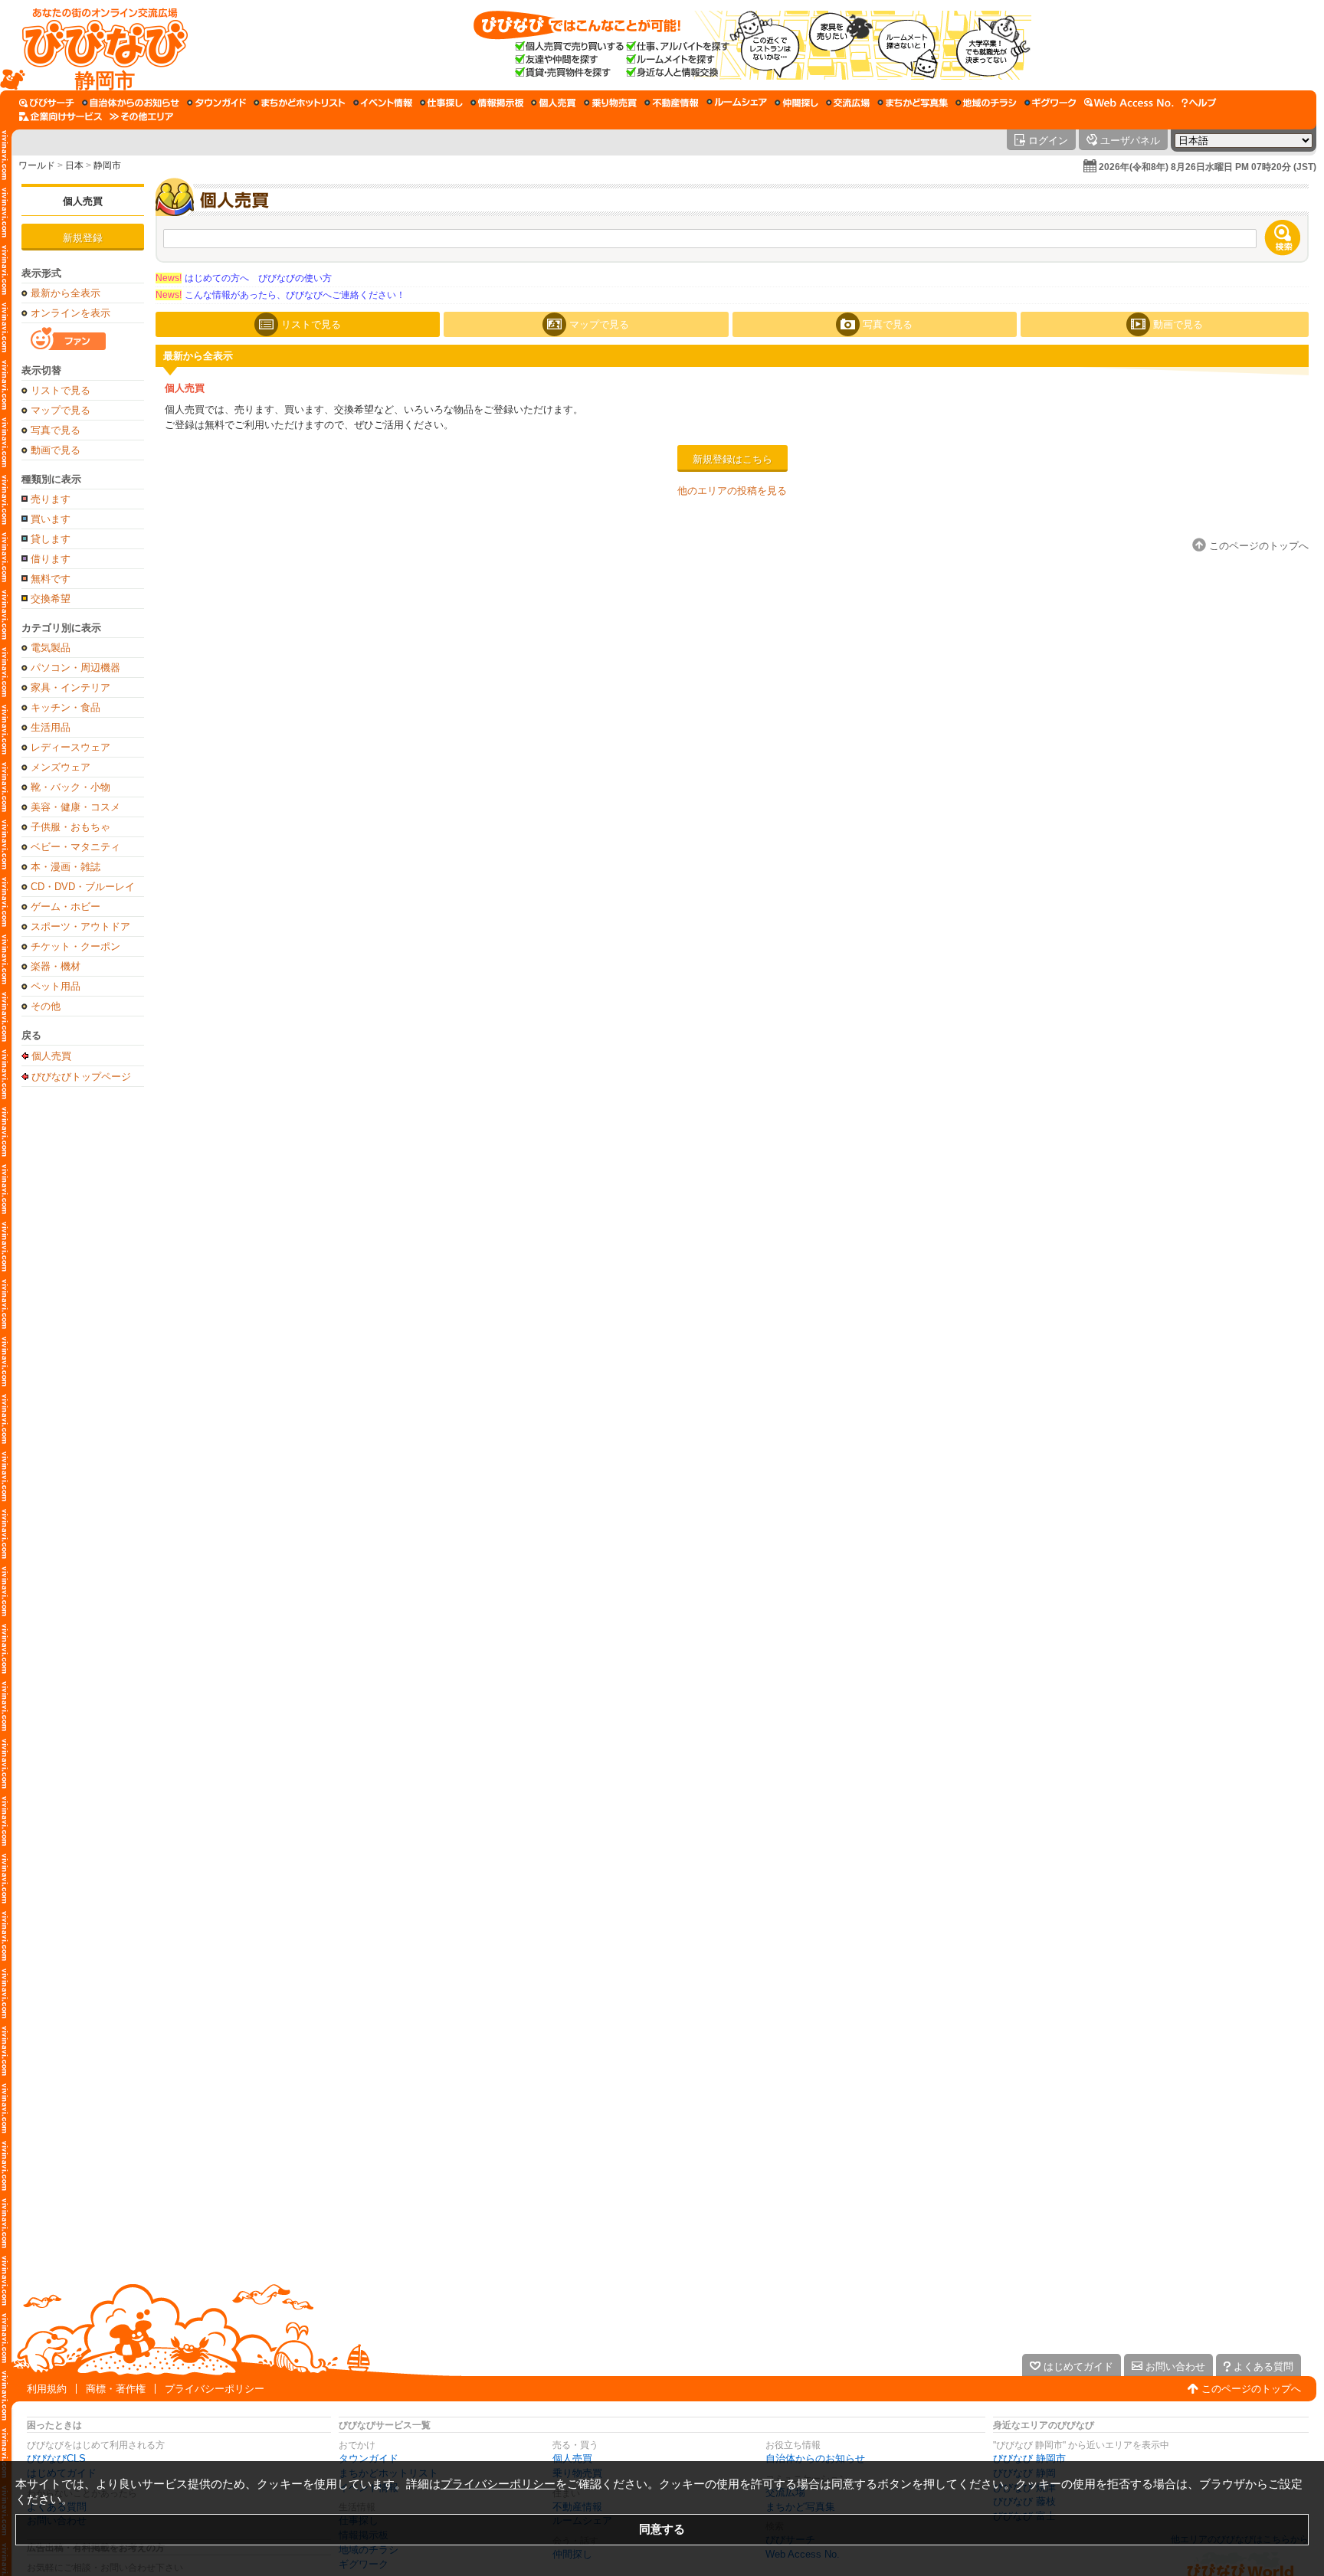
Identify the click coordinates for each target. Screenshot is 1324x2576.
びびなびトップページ (81, 1076)
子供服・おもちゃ (70, 827)
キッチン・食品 (66, 707)
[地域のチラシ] (986, 103)
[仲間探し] (796, 103)
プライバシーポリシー (215, 2389)
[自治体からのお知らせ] (131, 103)
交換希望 (51, 599)
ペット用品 (56, 986)
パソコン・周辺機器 (75, 668)
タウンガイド (369, 2458)
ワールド (37, 165)
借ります (51, 559)
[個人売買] (554, 103)
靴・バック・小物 (70, 787)
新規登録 (83, 238)
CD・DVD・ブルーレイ (83, 887)
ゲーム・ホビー (66, 907)
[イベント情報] (383, 103)
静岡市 (107, 165)
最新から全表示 (66, 293)
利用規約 (47, 2389)
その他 (46, 1006)
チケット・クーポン (75, 946)
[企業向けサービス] (61, 116)
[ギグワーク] (1050, 103)
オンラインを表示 (70, 313)
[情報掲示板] (497, 103)
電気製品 (51, 648)
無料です (51, 579)
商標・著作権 (116, 2389)
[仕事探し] (441, 103)
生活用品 (51, 727)
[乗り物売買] (610, 103)
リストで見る (61, 390)
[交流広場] (848, 103)
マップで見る (61, 410)
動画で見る (56, 450)
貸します (51, 539)
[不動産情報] (672, 103)
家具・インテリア (70, 687)
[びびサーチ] (47, 103)
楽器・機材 (56, 966)
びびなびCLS (56, 2458)
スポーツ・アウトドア (80, 926)
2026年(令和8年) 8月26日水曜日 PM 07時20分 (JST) (1208, 167)
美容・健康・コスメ (75, 807)
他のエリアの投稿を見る (732, 491)
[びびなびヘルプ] (1199, 103)
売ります (51, 499)
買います (51, 519)
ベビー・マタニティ (75, 847)
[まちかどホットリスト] (300, 103)
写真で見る (56, 430)
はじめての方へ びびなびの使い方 (244, 278)
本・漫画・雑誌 (66, 867)
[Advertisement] (83, 1336)
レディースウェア (70, 747)
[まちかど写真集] (913, 103)
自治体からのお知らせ (815, 2458)
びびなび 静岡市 (1029, 2458)
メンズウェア (61, 767)
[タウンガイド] (216, 103)
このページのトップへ (1251, 2389)
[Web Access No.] (1129, 103)
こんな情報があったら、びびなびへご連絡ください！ (280, 295)
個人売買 (83, 201)
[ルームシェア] (737, 103)
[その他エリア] (141, 116)
